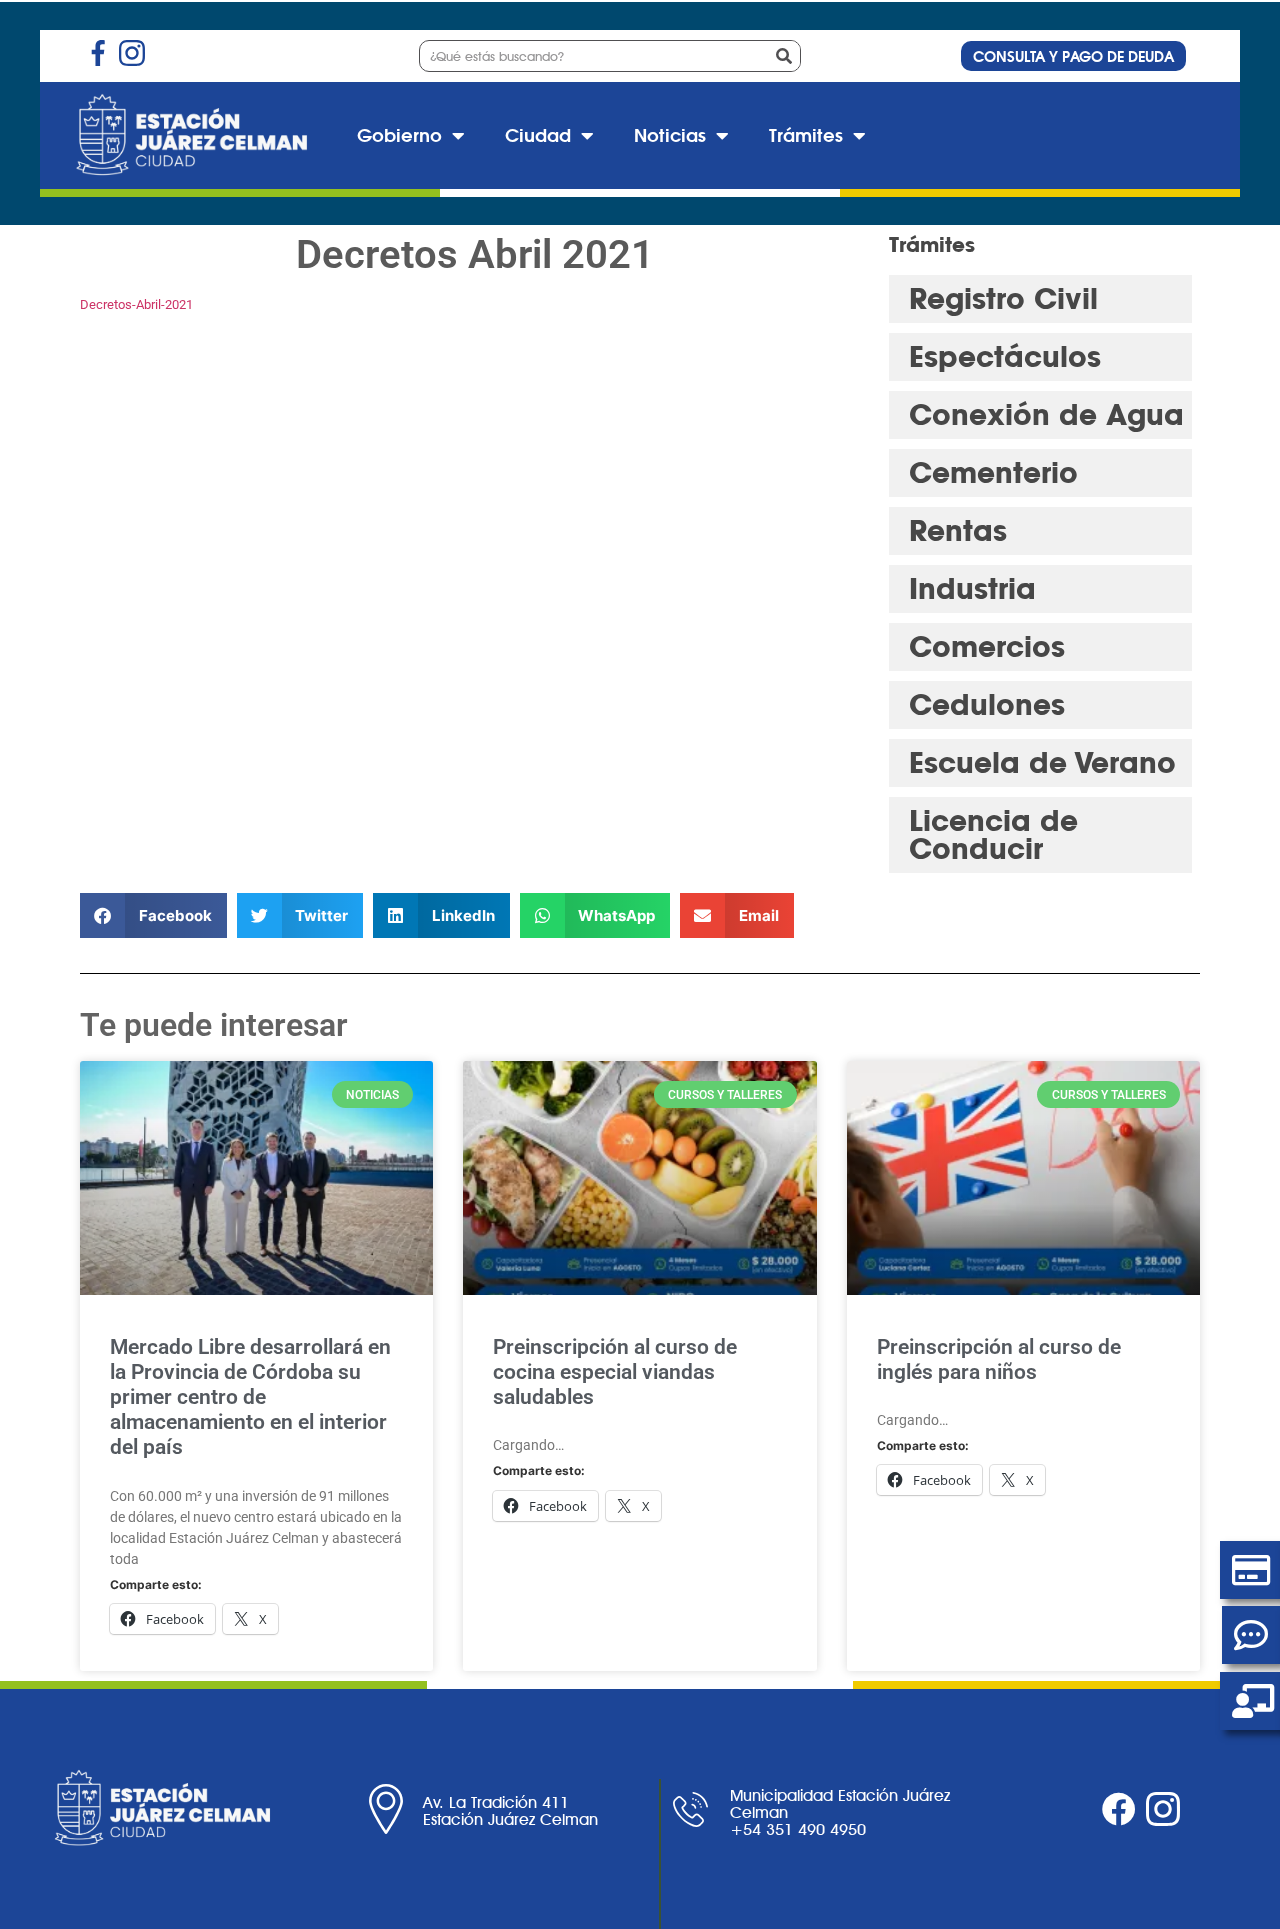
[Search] (784, 56)
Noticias (670, 135)
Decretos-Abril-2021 (136, 304)
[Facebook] (1119, 1809)
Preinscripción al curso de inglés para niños (999, 1359)
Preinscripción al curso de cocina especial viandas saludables (615, 1372)
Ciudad (538, 135)
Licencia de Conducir (993, 834)
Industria (972, 588)
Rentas (958, 530)
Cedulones (987, 704)
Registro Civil (1003, 298)
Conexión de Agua (1046, 414)
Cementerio (993, 472)
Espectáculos (1005, 356)
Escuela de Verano (1042, 762)
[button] (153, 915)
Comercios (987, 646)
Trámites (806, 135)
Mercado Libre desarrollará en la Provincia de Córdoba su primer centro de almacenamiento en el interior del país (250, 1397)
